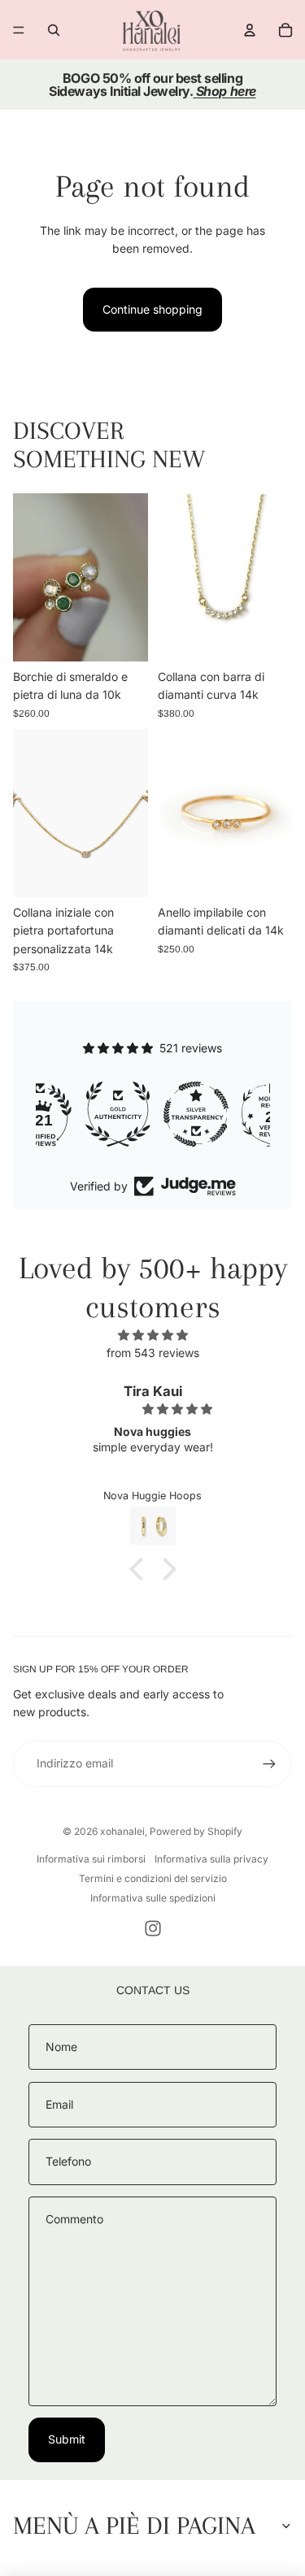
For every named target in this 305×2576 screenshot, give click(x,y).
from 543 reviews (153, 1353)
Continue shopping (152, 309)
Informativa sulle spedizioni (153, 1898)
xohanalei (122, 1831)
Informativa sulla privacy (211, 1859)
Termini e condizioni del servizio (153, 1878)
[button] (140, 1569)
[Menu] (19, 30)
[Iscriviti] (269, 1763)
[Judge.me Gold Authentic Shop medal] (75, 1114)
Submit (67, 2439)
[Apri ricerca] (54, 30)
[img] (152, 1335)
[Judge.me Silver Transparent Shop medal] (153, 1114)
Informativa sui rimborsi (91, 1859)
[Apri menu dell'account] (250, 30)
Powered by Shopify (196, 1831)
